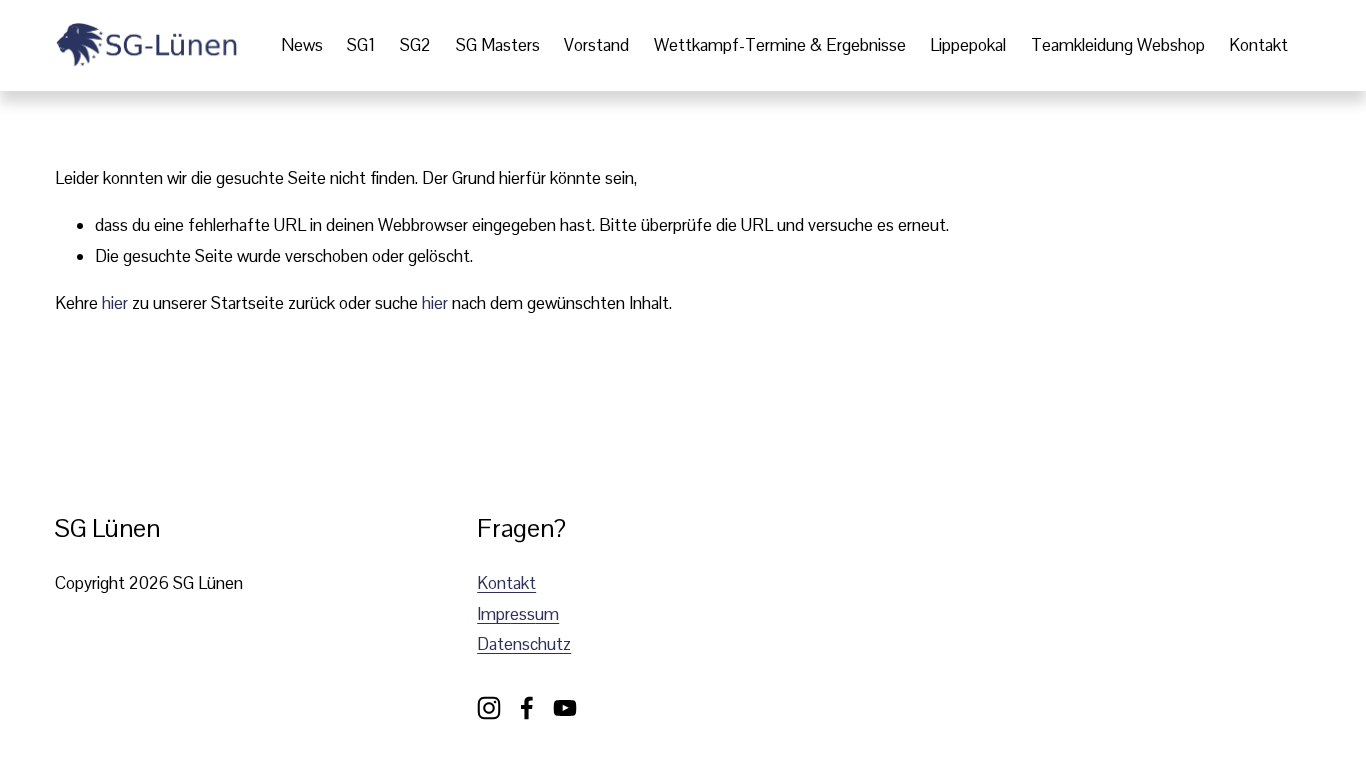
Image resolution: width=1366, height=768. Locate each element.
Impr (493, 614)
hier (115, 303)
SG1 (361, 45)
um (547, 614)
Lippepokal (968, 45)
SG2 (415, 45)
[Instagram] (489, 708)
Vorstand (596, 45)
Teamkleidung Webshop (1118, 45)
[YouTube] (565, 708)
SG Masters (498, 45)
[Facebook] (527, 708)
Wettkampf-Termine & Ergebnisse (780, 45)
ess (522, 614)
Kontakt (1258, 45)
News (302, 45)
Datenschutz (524, 644)
